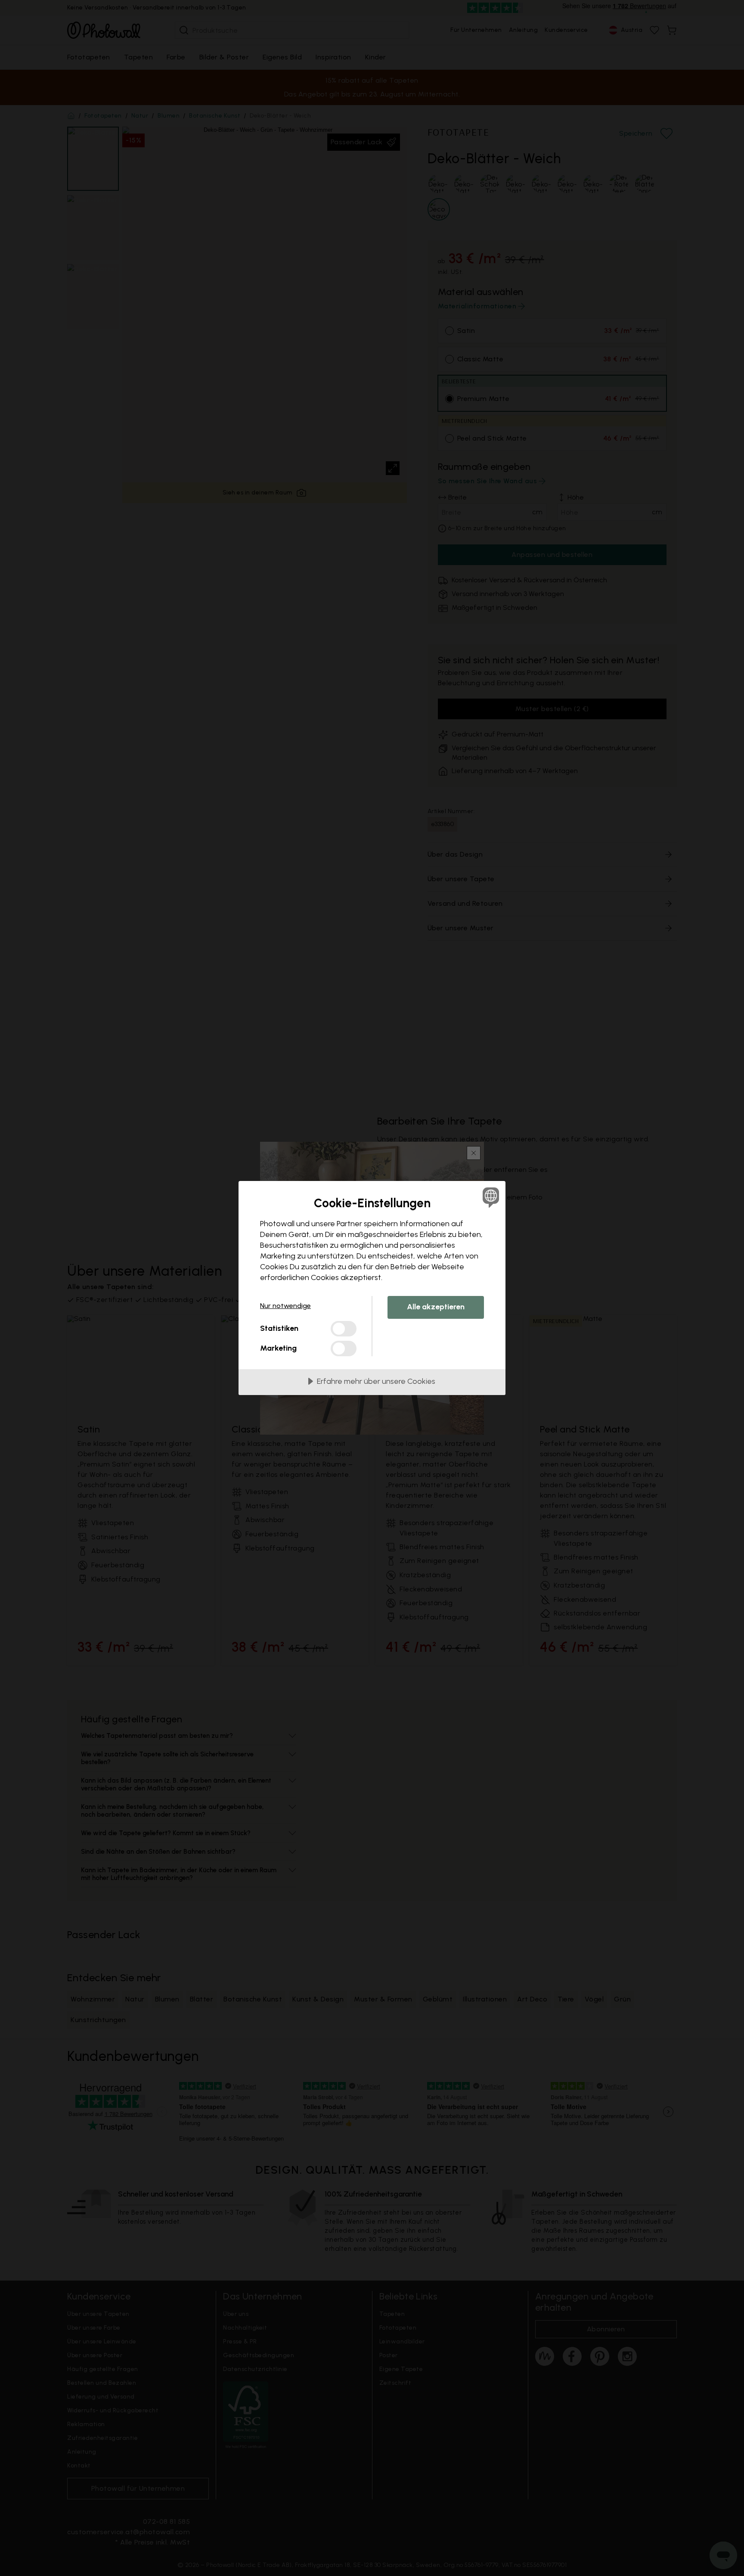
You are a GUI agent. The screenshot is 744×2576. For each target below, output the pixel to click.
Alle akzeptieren (436, 1307)
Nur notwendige (285, 1306)
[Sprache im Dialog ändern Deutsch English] (489, 1197)
